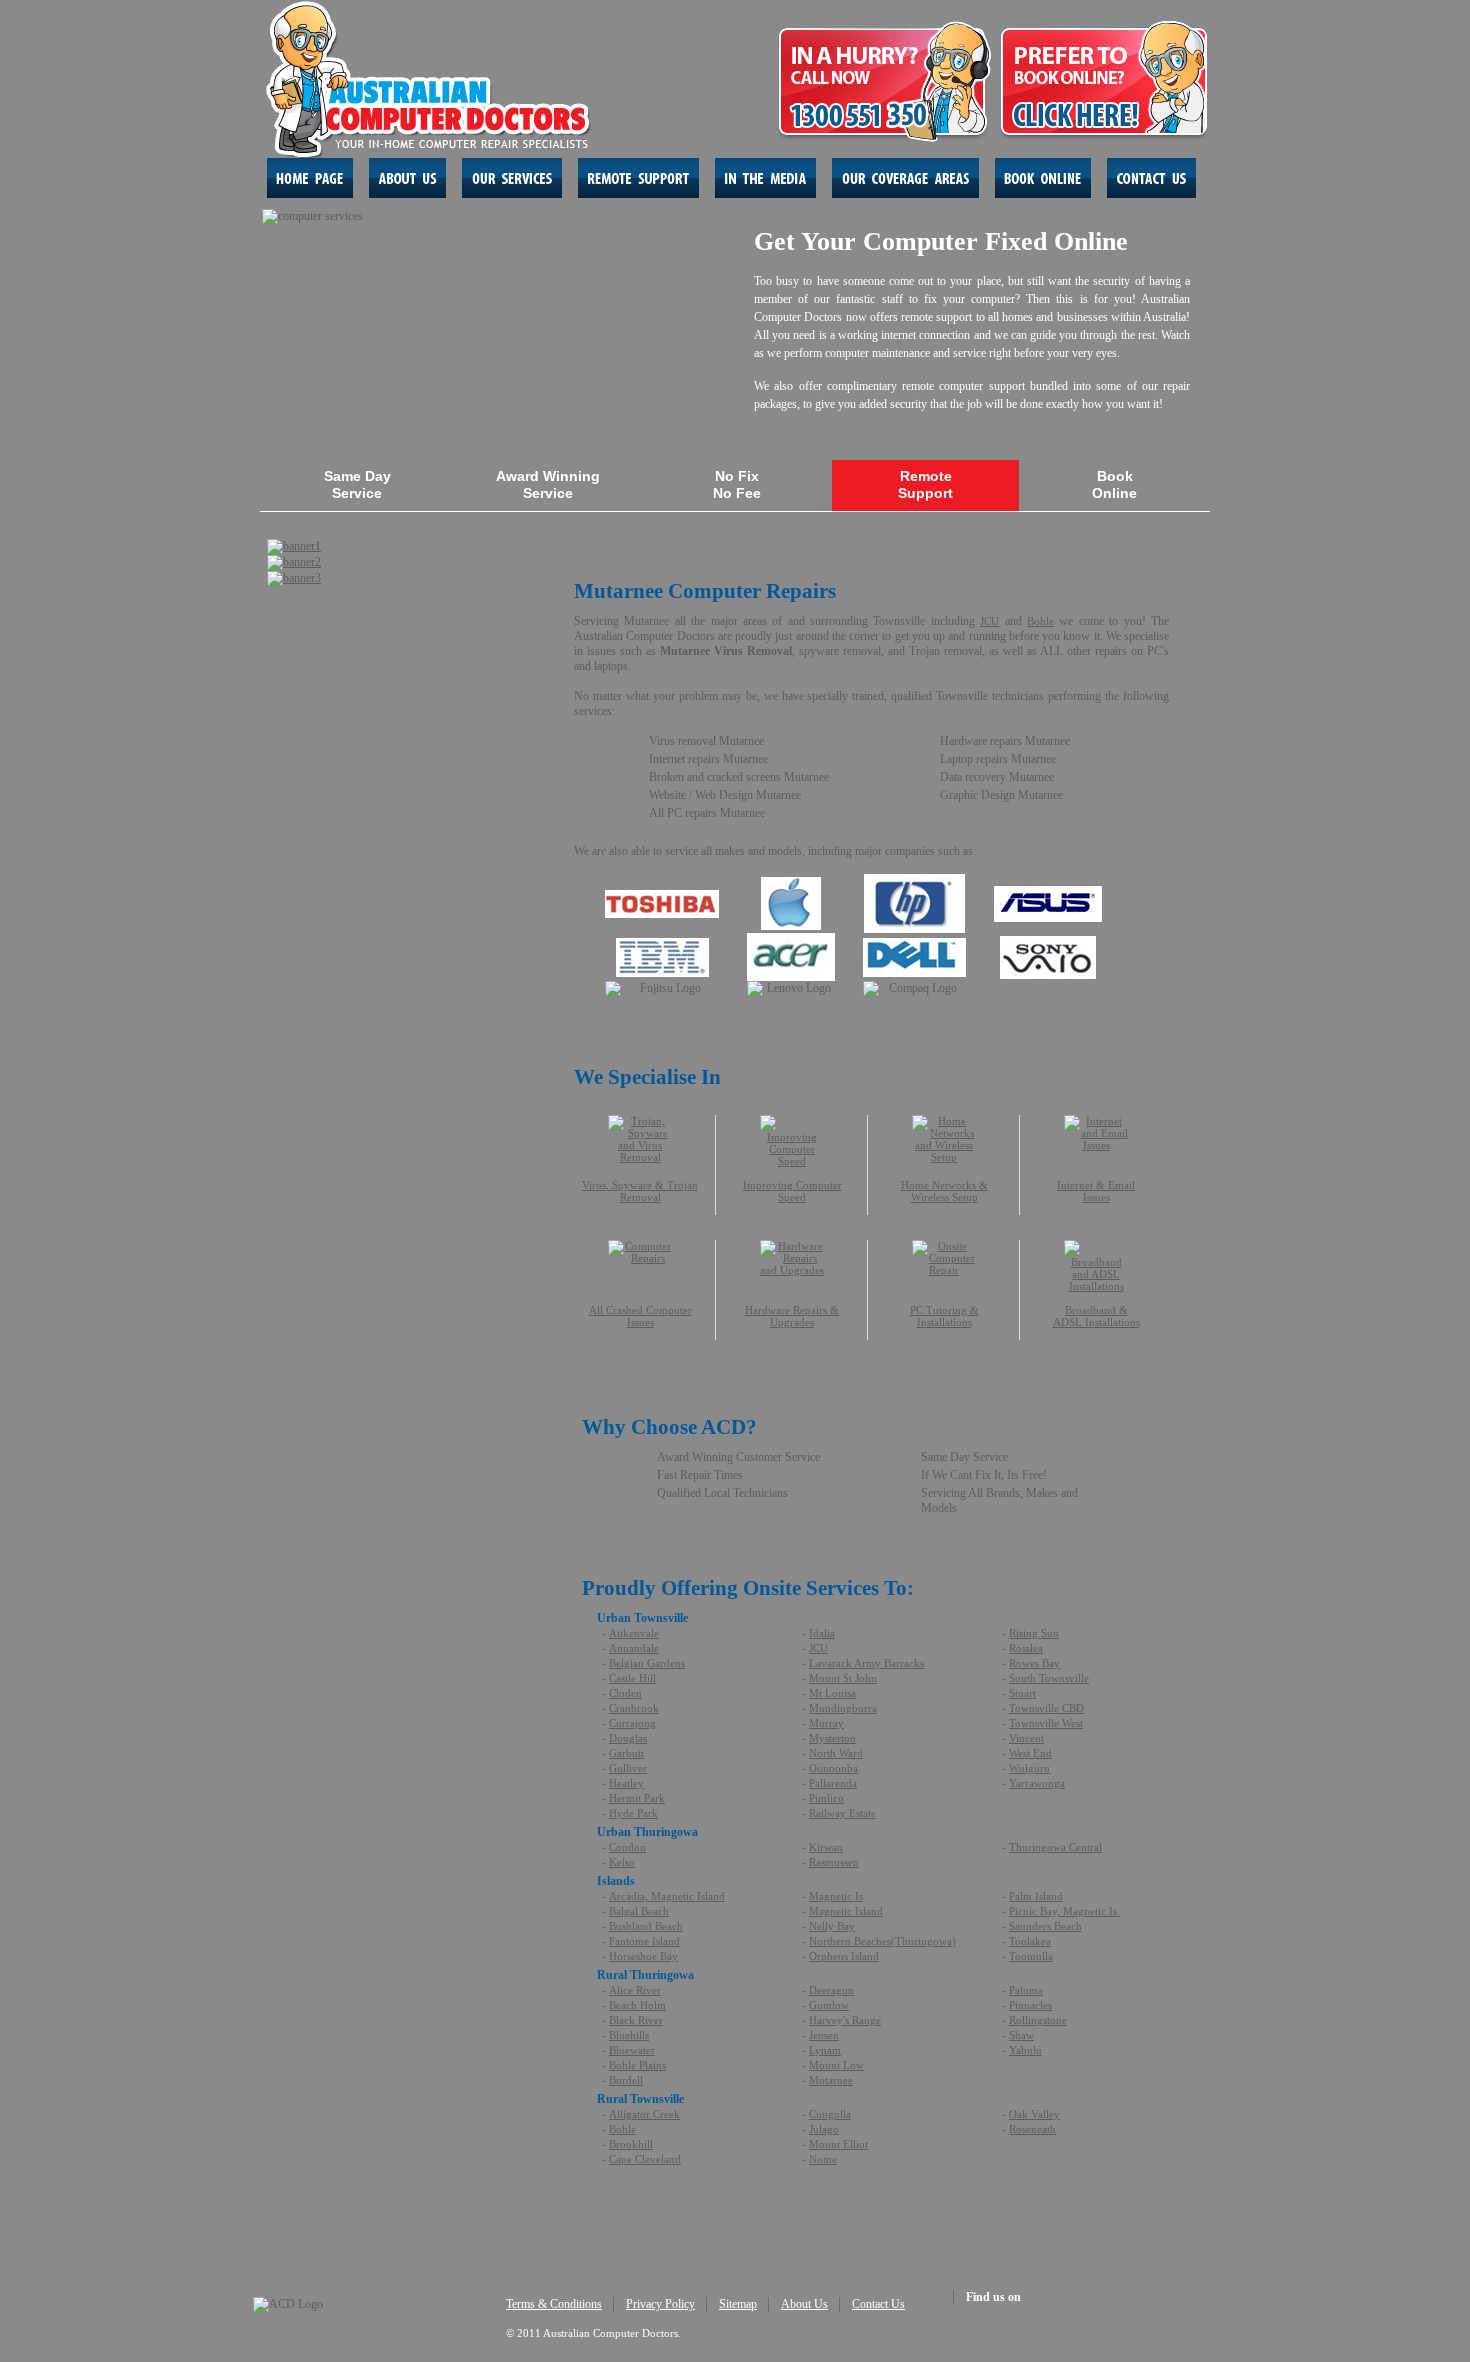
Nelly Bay (832, 1926)
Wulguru (1029, 1768)
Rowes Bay (1034, 1663)
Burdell (626, 2080)
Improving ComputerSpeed (792, 1191)
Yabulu (1025, 2050)
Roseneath (1032, 2129)
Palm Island (1036, 1896)
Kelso (622, 1862)
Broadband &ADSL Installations (1096, 1316)
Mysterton (832, 1738)
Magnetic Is (836, 1896)
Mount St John (843, 1678)
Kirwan (826, 1847)
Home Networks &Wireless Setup (944, 1191)
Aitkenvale (634, 1633)
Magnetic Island (846, 1911)
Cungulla (830, 2114)
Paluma (1026, 1990)
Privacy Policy (660, 2304)
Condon (627, 1847)
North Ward (836, 1753)
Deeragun (831, 1990)
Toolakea (1030, 1941)
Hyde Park (633, 1813)
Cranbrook (634, 1708)
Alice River (635, 1990)
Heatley (626, 1783)
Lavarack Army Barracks (866, 1663)
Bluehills (629, 2035)
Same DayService (357, 484)
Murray (826, 1723)
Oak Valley (1034, 2114)
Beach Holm (637, 2005)
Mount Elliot (838, 2144)
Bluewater (632, 2050)
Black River (636, 2020)
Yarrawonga (1037, 1783)
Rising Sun (1034, 1633)
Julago (824, 2129)
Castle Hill (632, 1678)
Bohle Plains (637, 2065)
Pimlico (826, 1798)
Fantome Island (644, 1941)
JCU (989, 621)
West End (1030, 1753)
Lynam (825, 2050)
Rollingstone (1038, 2020)
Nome (823, 2159)
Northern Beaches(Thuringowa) (882, 1941)
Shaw (1021, 2035)
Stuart (1022, 1693)
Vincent (1026, 1738)
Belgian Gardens (647, 1663)
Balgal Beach (639, 1911)
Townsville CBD (1046, 1708)
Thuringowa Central (1055, 1847)
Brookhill (631, 2144)
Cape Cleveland (645, 2159)
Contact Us (878, 2304)
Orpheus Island (844, 1956)
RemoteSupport (925, 484)
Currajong (632, 1723)
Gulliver (628, 1768)
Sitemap (738, 2304)
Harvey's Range (845, 2020)
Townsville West (1046, 1723)
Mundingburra (843, 1708)
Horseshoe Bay (643, 1956)
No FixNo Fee (737, 484)
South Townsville (1049, 1678)
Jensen (824, 2035)
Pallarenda (833, 1783)
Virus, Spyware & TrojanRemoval (640, 1191)
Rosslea (1026, 1648)
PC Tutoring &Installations (944, 1316)
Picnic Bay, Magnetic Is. (1064, 1911)
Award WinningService (548, 484)
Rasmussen (834, 1862)
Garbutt (626, 1753)
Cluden (625, 1693)
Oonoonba (833, 1768)
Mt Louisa (832, 1693)
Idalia (822, 1633)
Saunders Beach (1045, 1926)
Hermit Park (637, 1798)
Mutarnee (831, 2080)
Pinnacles (1030, 2005)
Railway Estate (842, 1813)
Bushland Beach (646, 1926)
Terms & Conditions (554, 2304)
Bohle (1040, 621)
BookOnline (1114, 484)
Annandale (634, 1648)
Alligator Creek (644, 2114)
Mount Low (836, 2065)
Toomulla (1031, 1956)
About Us (804, 2304)
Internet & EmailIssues (1096, 1191)
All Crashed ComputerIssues (640, 1316)
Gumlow (829, 2005)
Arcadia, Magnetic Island (667, 1896)
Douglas (628, 1738)
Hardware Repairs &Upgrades (792, 1316)
